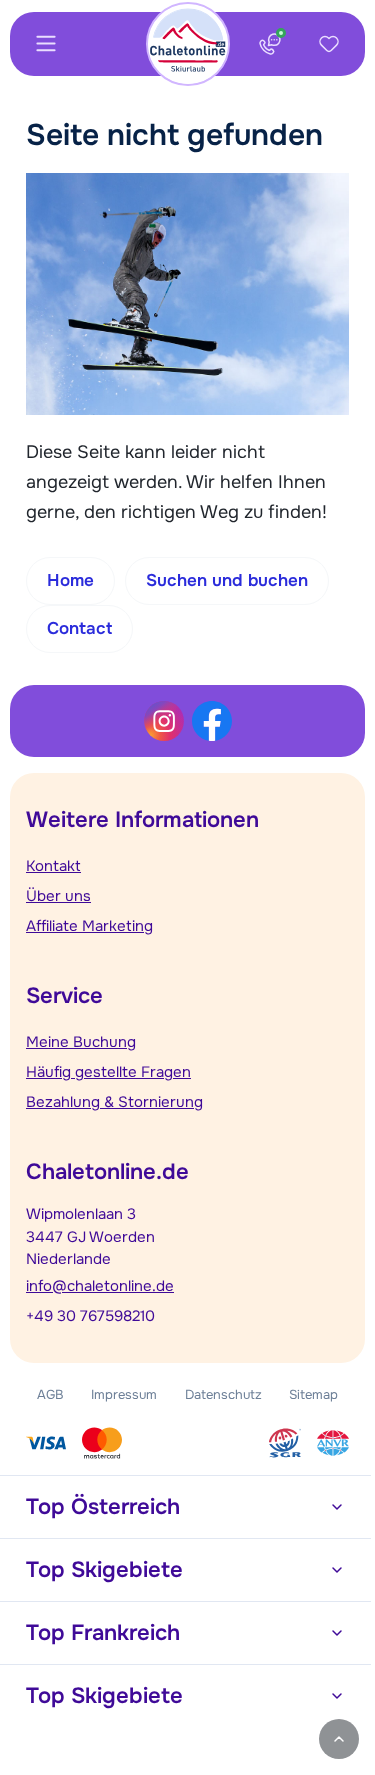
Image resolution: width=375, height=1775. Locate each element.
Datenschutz (223, 1394)
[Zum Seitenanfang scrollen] (339, 1739)
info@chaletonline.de (100, 1286)
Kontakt (53, 866)
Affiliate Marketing (89, 926)
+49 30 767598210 (90, 1316)
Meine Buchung (81, 1042)
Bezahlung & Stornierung (114, 1102)
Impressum (124, 1394)
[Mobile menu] (46, 44)
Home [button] (70, 580)
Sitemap (313, 1394)
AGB (50, 1394)
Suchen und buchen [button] (227, 580)
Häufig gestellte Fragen (108, 1072)
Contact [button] (79, 628)
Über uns (58, 896)
